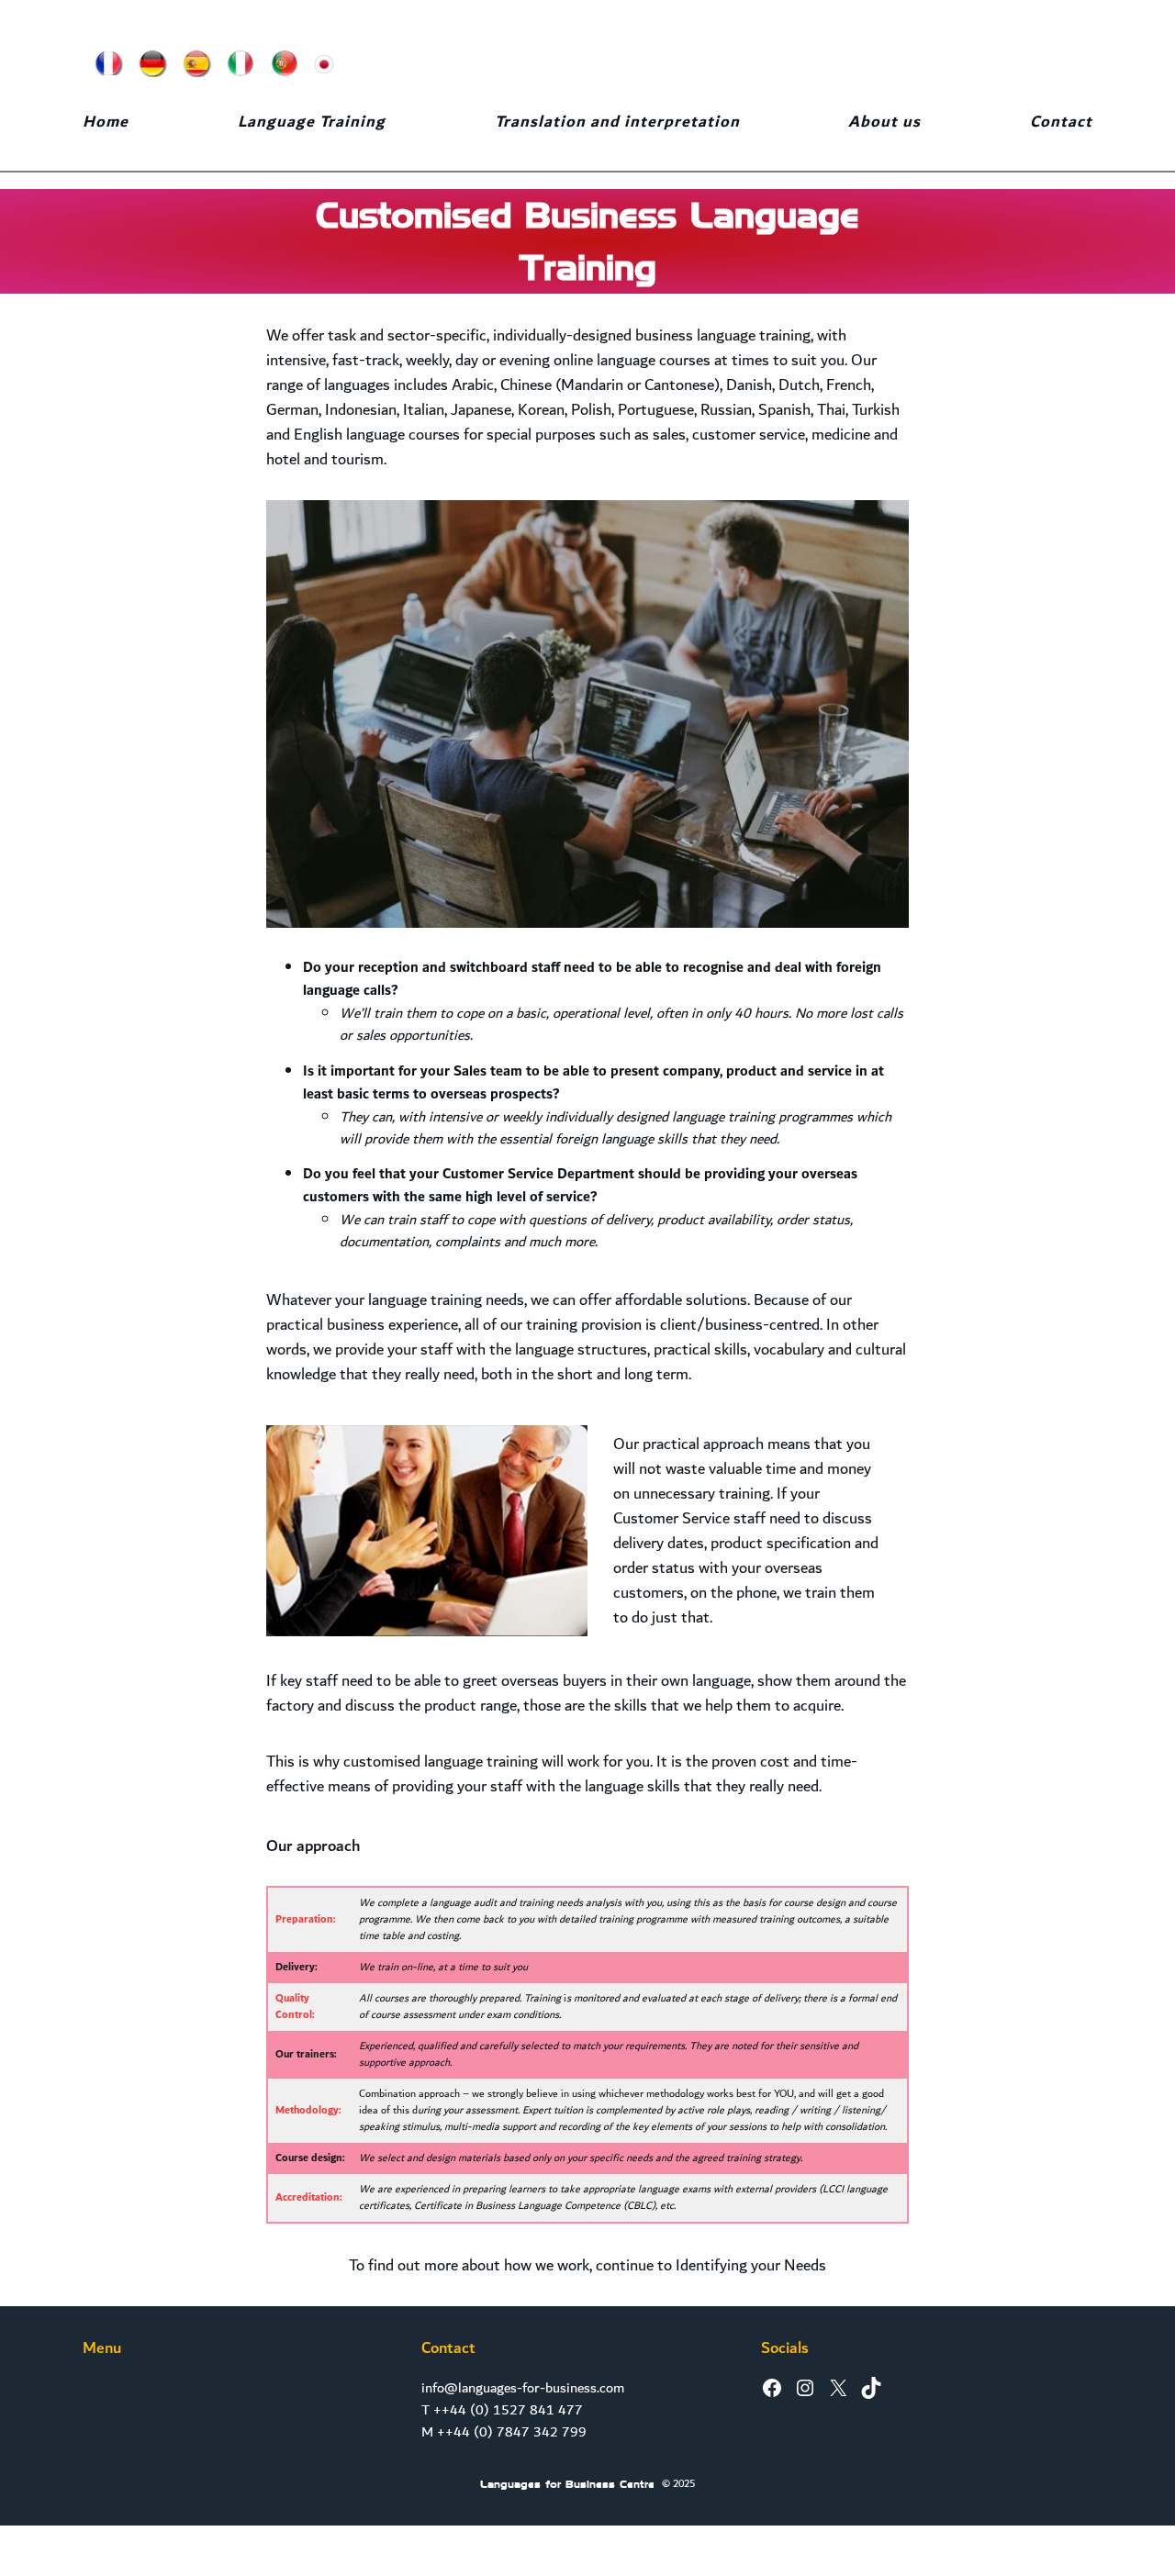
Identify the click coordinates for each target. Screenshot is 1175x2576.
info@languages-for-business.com (523, 2388)
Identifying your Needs (751, 2265)
